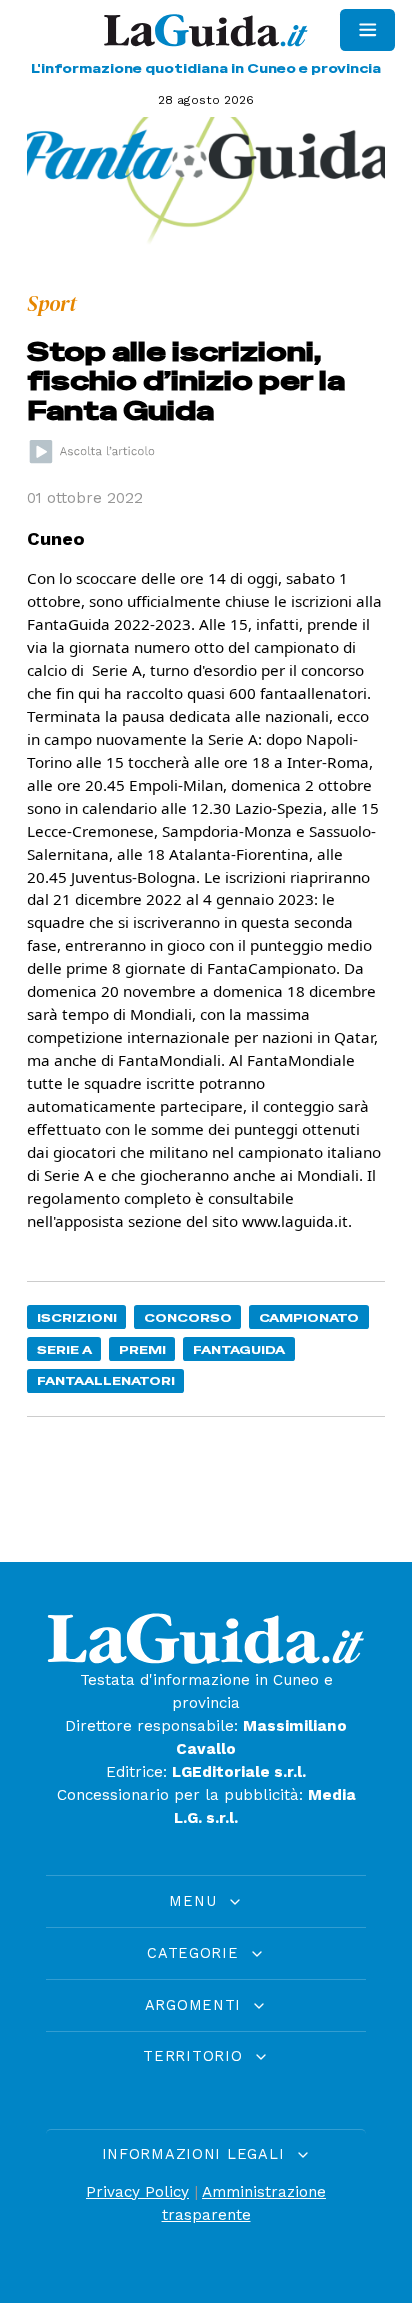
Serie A (64, 1349)
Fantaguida (239, 1349)
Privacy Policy (137, 2192)
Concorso (188, 1317)
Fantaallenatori (106, 1380)
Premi (142, 1349)
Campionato (309, 1317)
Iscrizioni (77, 1317)
